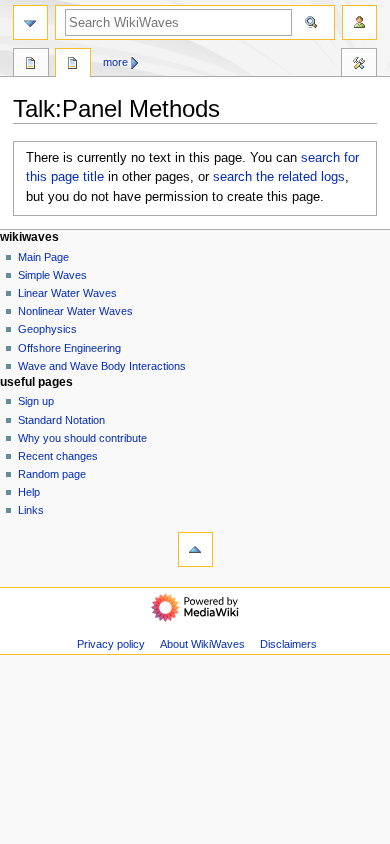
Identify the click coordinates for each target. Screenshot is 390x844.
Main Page (43, 257)
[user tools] (359, 22)
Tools (359, 65)
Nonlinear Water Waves (75, 311)
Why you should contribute (82, 438)
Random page (52, 474)
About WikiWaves (202, 644)
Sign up (36, 401)
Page (31, 65)
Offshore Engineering (69, 348)
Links (31, 510)
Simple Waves (52, 275)
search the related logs (279, 177)
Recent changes (58, 456)
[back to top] (195, 549)
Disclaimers (288, 644)
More (115, 62)
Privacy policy (111, 644)
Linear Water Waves (67, 293)
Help (29, 492)
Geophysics (47, 329)
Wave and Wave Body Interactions (102, 366)
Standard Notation (61, 420)
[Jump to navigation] (30, 22)
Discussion (73, 65)
